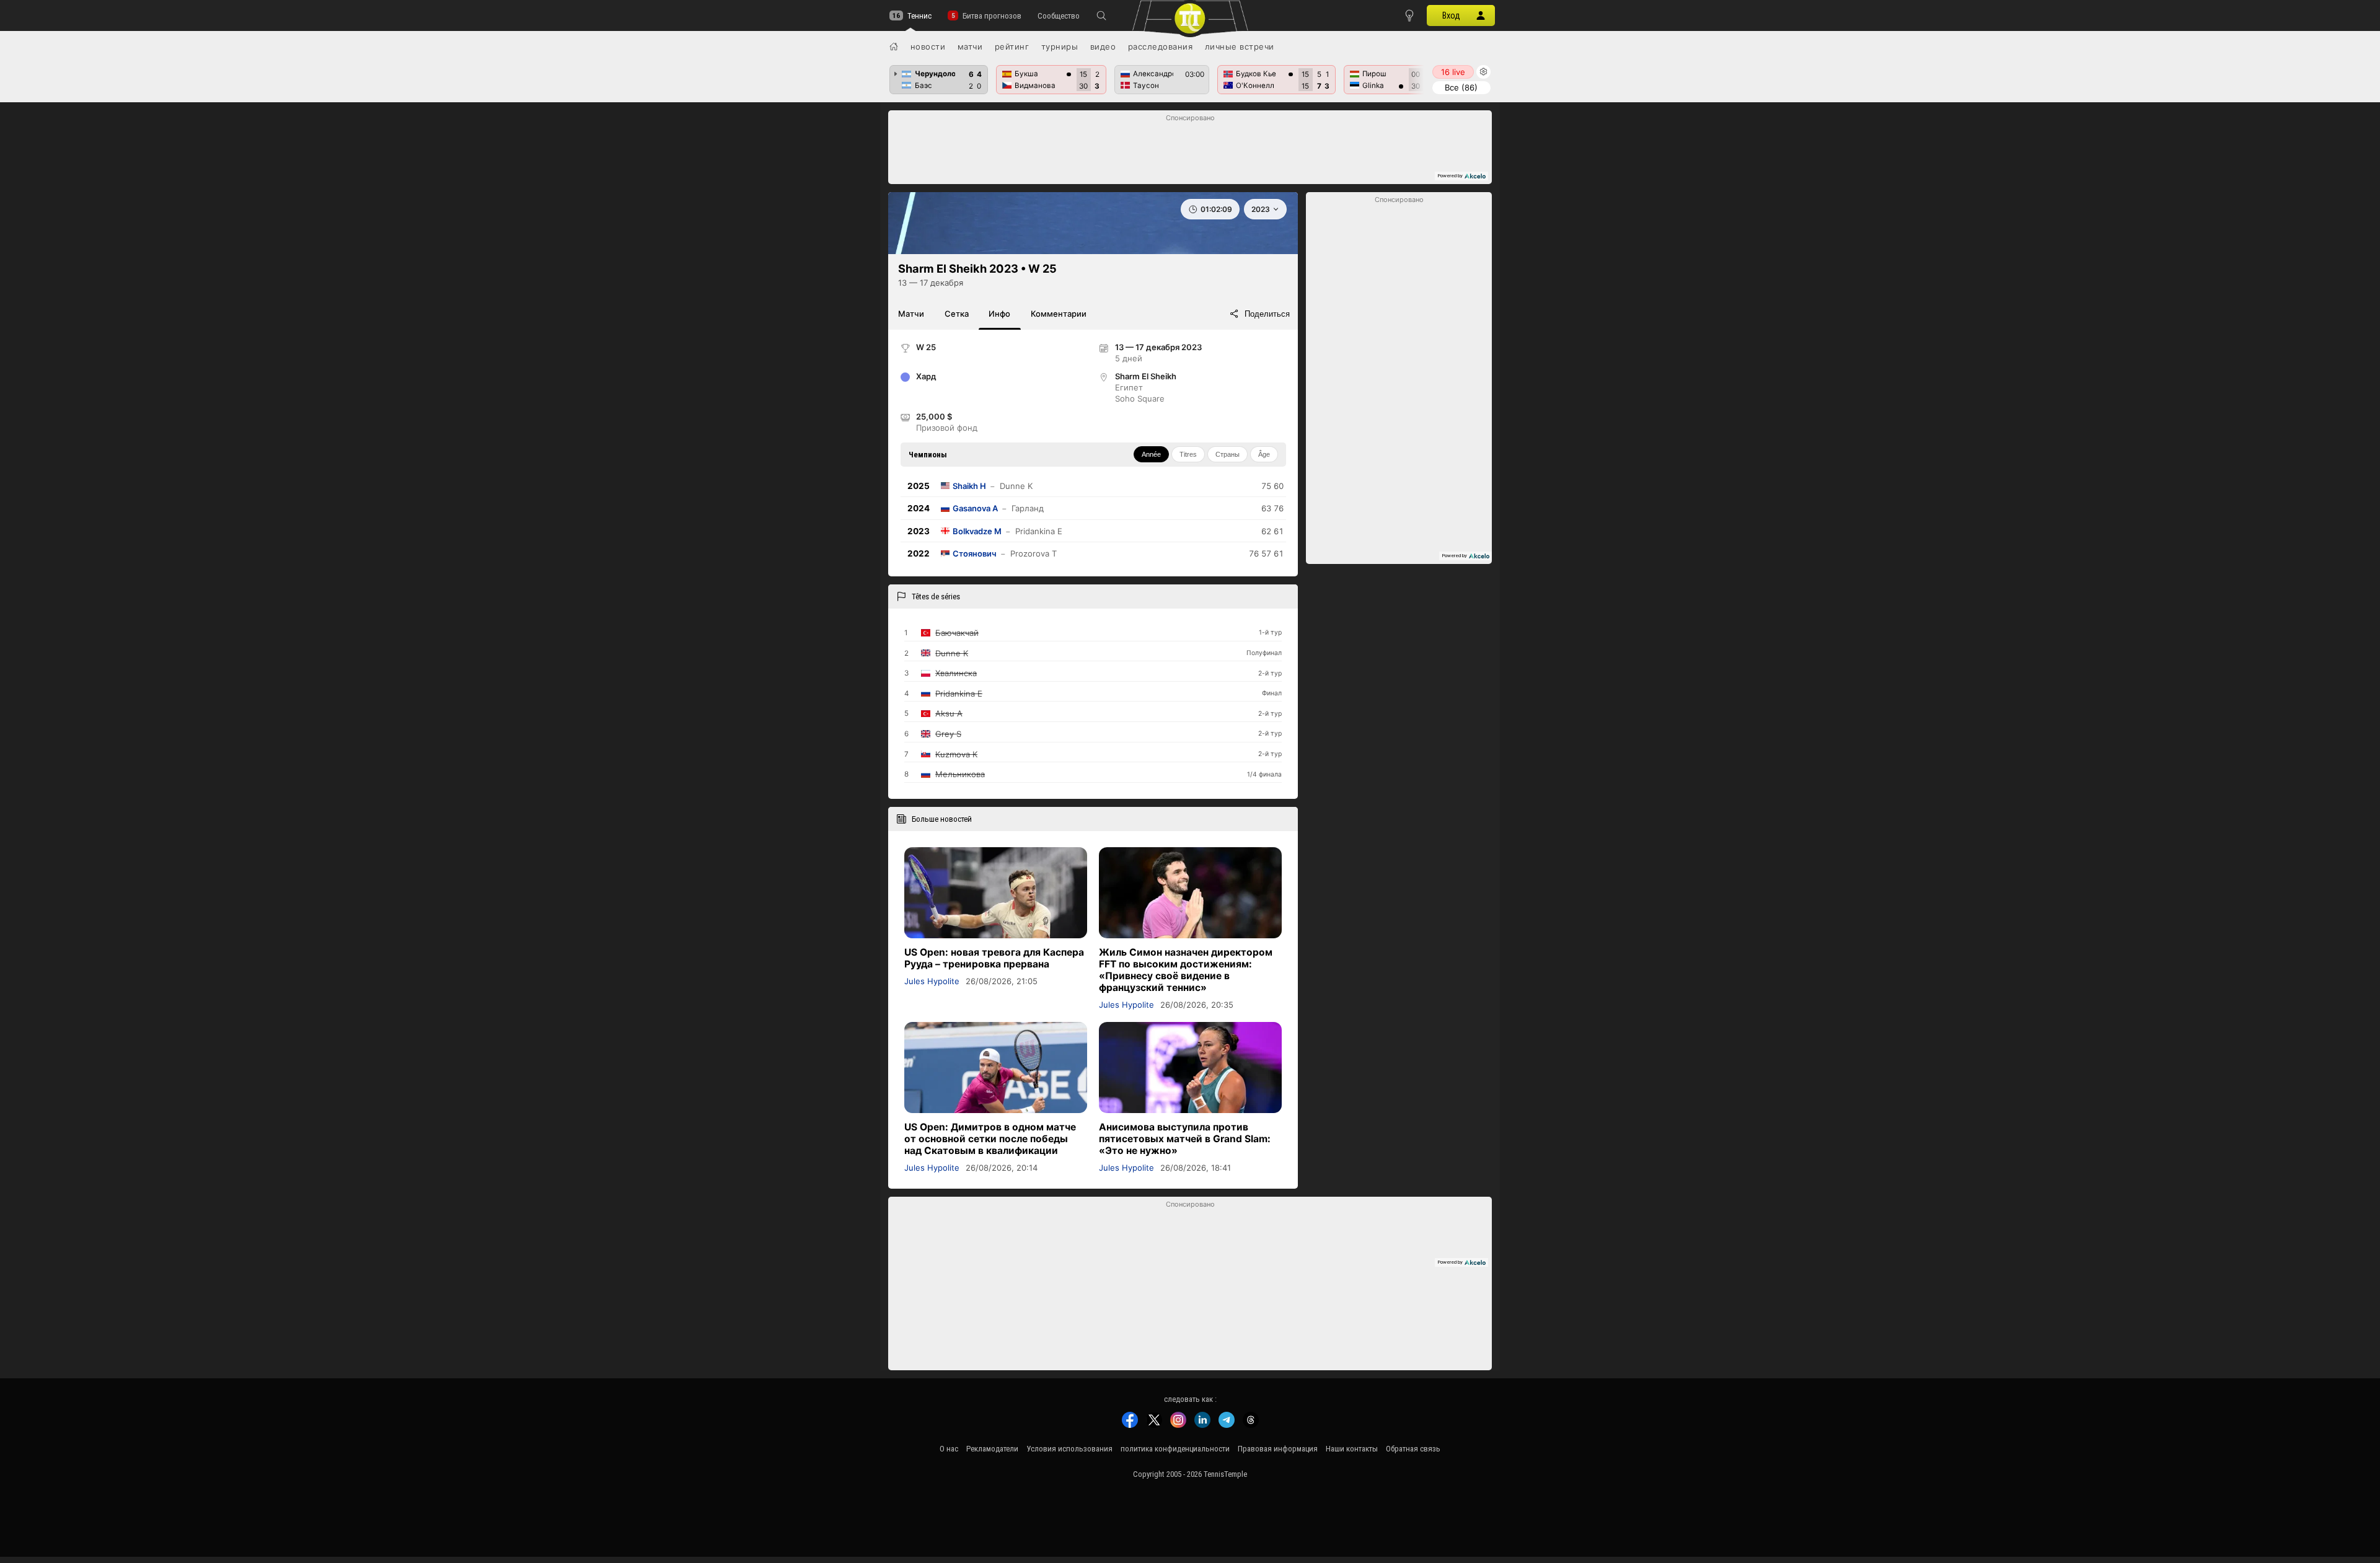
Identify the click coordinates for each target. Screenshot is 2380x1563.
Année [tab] (1151, 454)
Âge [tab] (1264, 454)
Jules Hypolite (932, 981)
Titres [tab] (1188, 454)
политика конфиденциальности (1175, 1449)
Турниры (1060, 46)
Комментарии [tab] (1059, 314)
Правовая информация (1278, 1449)
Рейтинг (1012, 46)
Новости (928, 46)
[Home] (894, 46)
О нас (949, 1449)
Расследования (1161, 46)
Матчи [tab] (911, 314)
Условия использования (1069, 1449)
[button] (1101, 15)
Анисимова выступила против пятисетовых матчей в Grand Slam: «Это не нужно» (1185, 1139)
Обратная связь (1413, 1449)
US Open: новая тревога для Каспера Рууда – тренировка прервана (994, 958)
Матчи (970, 46)
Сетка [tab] (957, 314)
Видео (1103, 46)
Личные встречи (1240, 46)
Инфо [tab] (999, 314)
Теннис (919, 16)
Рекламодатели (992, 1449)
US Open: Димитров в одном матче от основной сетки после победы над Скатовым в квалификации (990, 1139)
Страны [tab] (1227, 454)
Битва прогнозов (992, 16)
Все (1461, 87)
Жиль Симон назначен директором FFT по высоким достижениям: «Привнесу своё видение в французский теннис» (1186, 970)
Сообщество (1059, 16)
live (1453, 72)
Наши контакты (1352, 1449)
